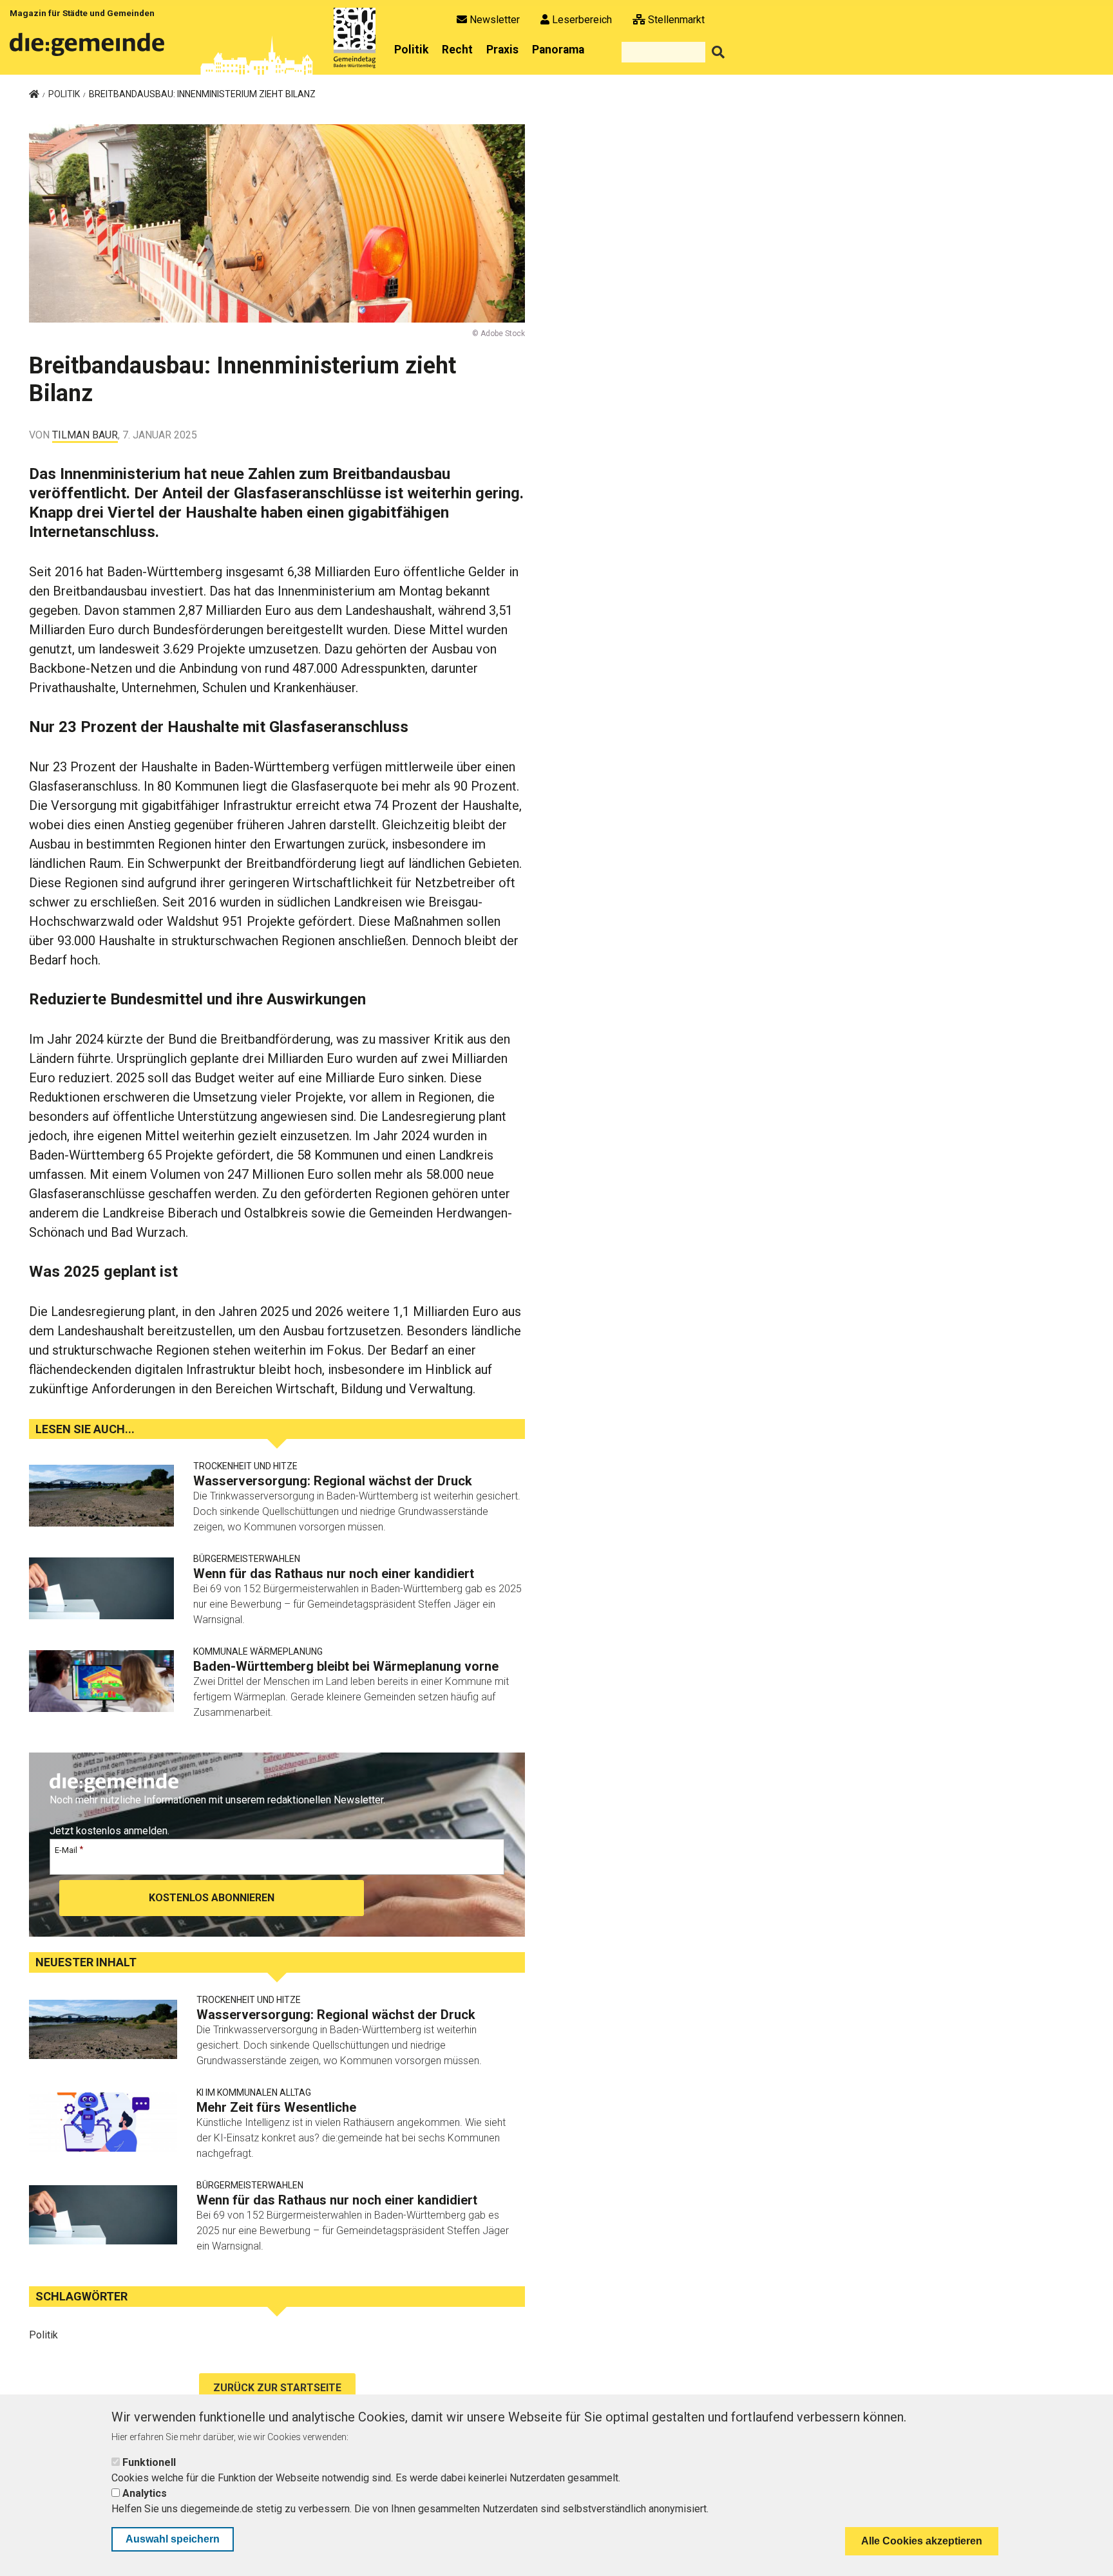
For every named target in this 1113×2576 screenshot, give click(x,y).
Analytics (145, 2493)
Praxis (502, 50)
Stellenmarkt (676, 20)
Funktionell (149, 2462)
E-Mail (66, 1850)
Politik (411, 50)
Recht (457, 50)
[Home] (90, 49)
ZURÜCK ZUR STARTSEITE (277, 2388)
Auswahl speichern (173, 2539)
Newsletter (495, 20)
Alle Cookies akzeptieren (922, 2541)
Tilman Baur (85, 435)
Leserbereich (582, 20)
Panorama (558, 50)
